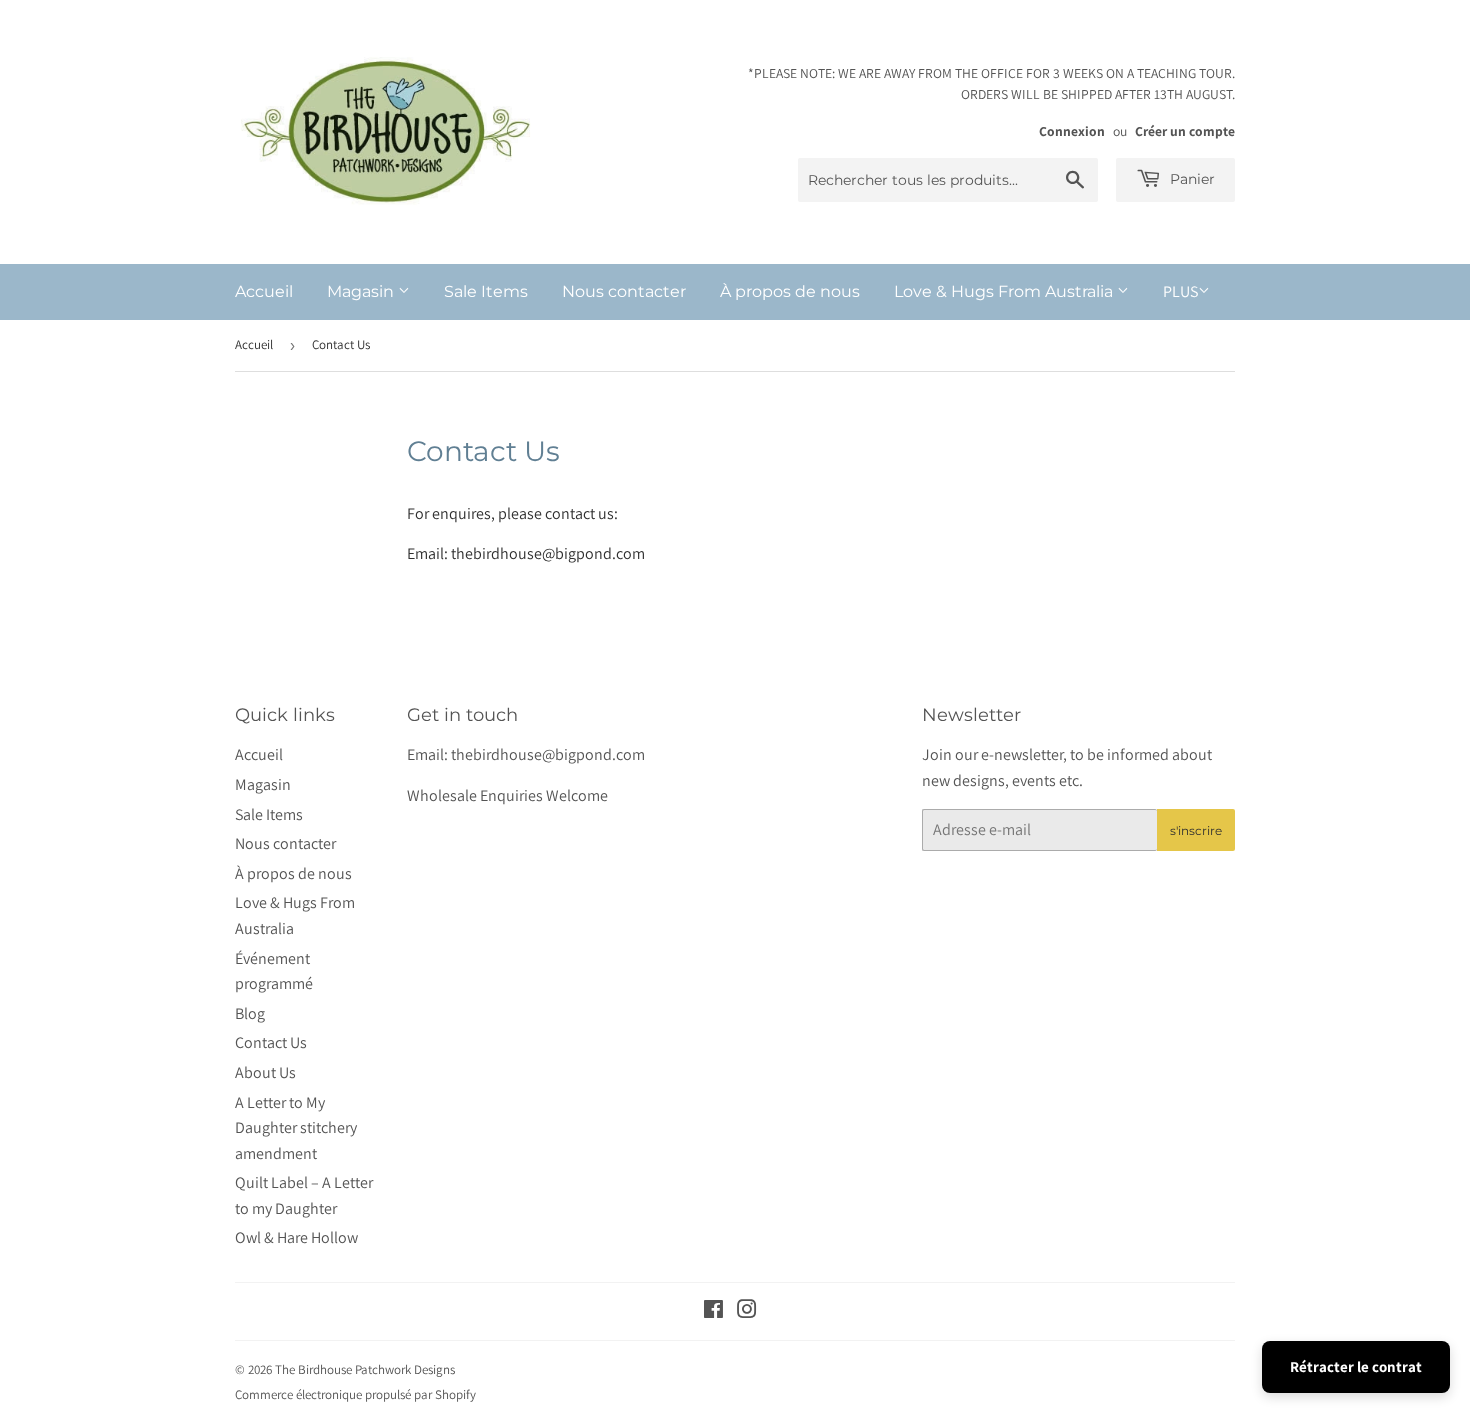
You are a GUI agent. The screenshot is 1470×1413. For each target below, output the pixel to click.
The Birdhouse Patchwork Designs (365, 1369)
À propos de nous (790, 291)
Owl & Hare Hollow (296, 1237)
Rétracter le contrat (1356, 1366)
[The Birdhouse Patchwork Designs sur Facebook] (713, 1311)
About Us (265, 1072)
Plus (1180, 291)
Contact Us (271, 1042)
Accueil (264, 291)
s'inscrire (1196, 830)
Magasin (362, 291)
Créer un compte (1185, 131)
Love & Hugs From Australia (1005, 291)
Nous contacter (624, 291)
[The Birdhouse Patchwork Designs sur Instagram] (747, 1311)
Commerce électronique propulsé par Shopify (355, 1394)
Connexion (1072, 131)
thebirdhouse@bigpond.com (548, 553)
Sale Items (486, 291)
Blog (250, 1013)
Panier (1190, 179)
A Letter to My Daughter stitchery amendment (296, 1128)
